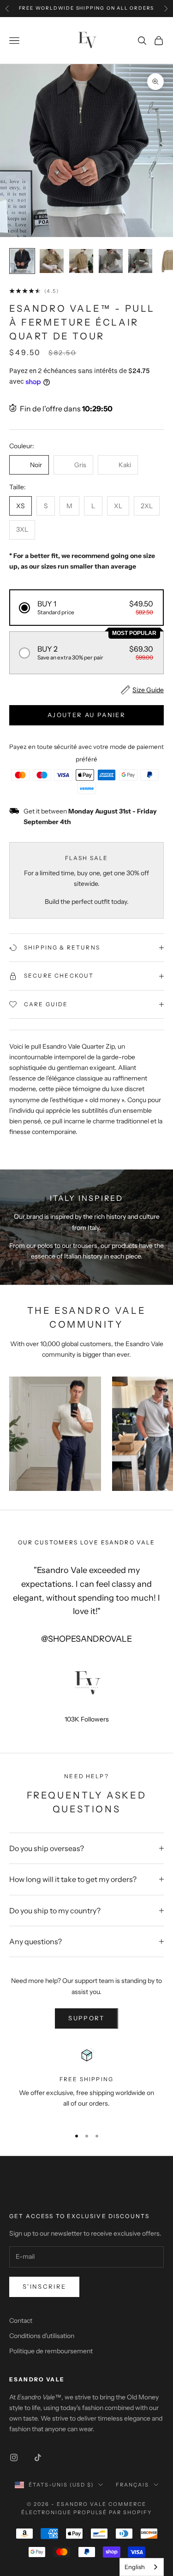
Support (86, 2018)
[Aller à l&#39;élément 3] (81, 261)
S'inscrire (44, 2286)
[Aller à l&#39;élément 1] (22, 261)
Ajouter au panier (86, 715)
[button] (86, 608)
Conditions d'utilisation (42, 2336)
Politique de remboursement (51, 2351)
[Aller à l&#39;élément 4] (111, 261)
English (135, 2567)
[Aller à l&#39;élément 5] (140, 261)
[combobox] (142, 2567)
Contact (21, 2321)
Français (132, 2485)
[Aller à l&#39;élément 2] (52, 261)
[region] (86, 2083)
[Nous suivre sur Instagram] (14, 2457)
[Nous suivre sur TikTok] (38, 2457)
